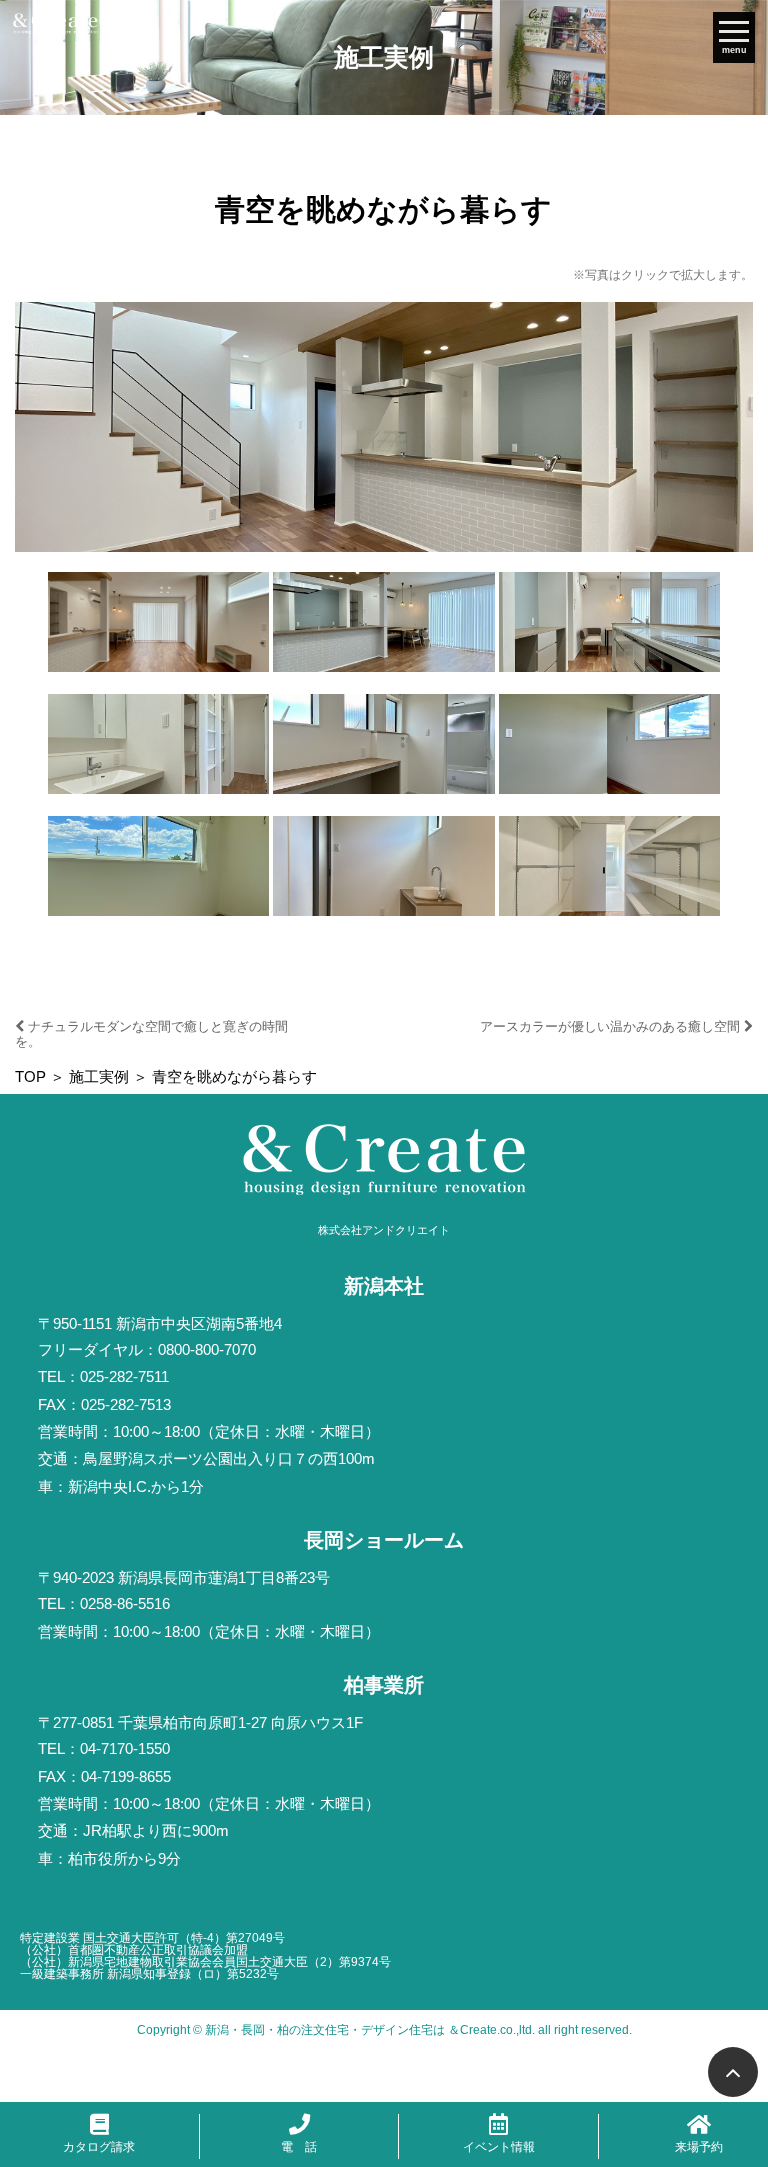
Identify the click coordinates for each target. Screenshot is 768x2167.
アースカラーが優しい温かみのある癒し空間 (612, 1026)
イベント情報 (499, 2147)
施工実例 (99, 1076)
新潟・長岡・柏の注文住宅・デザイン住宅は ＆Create (351, 2030)
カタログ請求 (99, 2147)
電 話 (299, 2147)
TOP (30, 1076)
